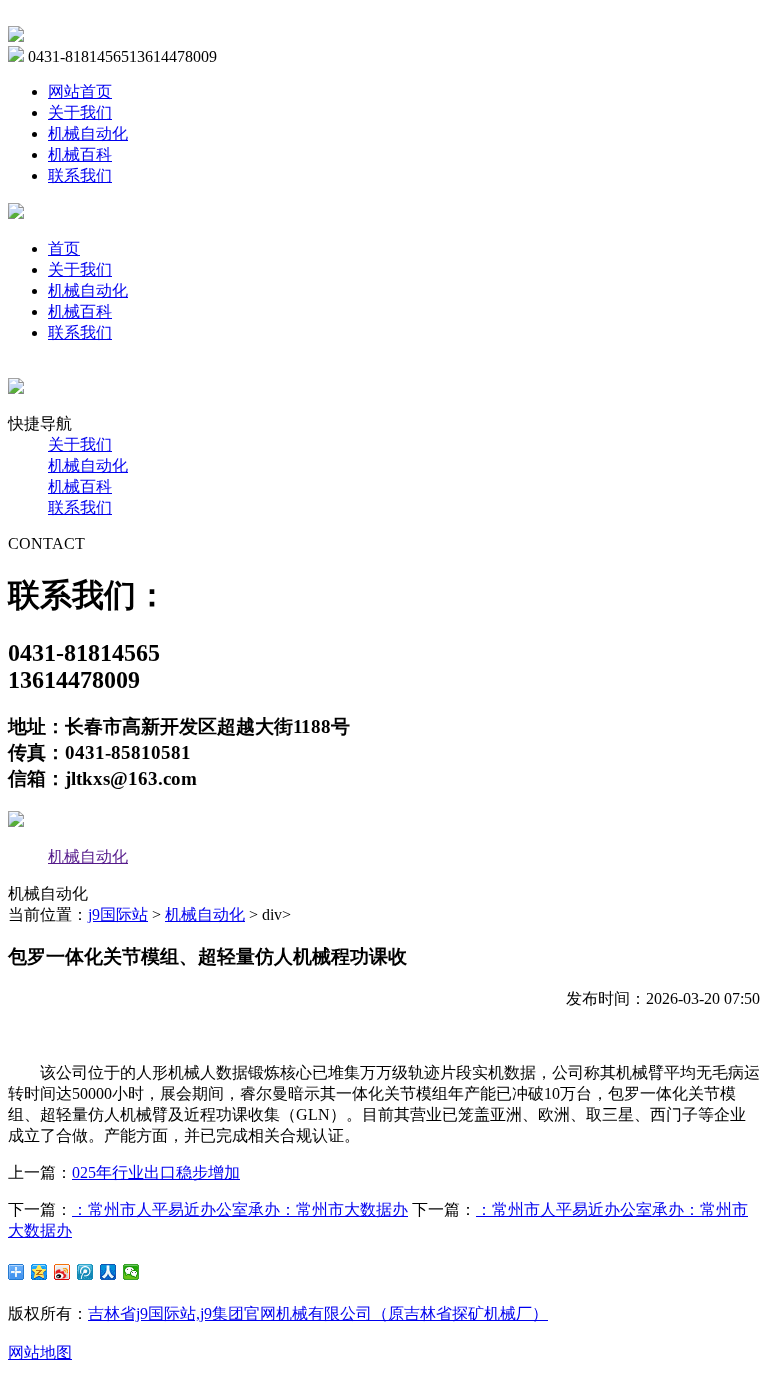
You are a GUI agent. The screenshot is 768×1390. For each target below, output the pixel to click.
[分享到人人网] (108, 1272)
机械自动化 (88, 133)
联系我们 (80, 175)
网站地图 (40, 1352)
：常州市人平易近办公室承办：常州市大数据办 (240, 1209)
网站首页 (80, 91)
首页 (64, 248)
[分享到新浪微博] (62, 1272)
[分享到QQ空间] (39, 1272)
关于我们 (80, 112)
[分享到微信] (131, 1272)
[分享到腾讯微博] (85, 1272)
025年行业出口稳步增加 (156, 1172)
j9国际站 (118, 914)
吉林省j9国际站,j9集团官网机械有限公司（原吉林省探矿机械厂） (318, 1313)
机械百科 (80, 154)
